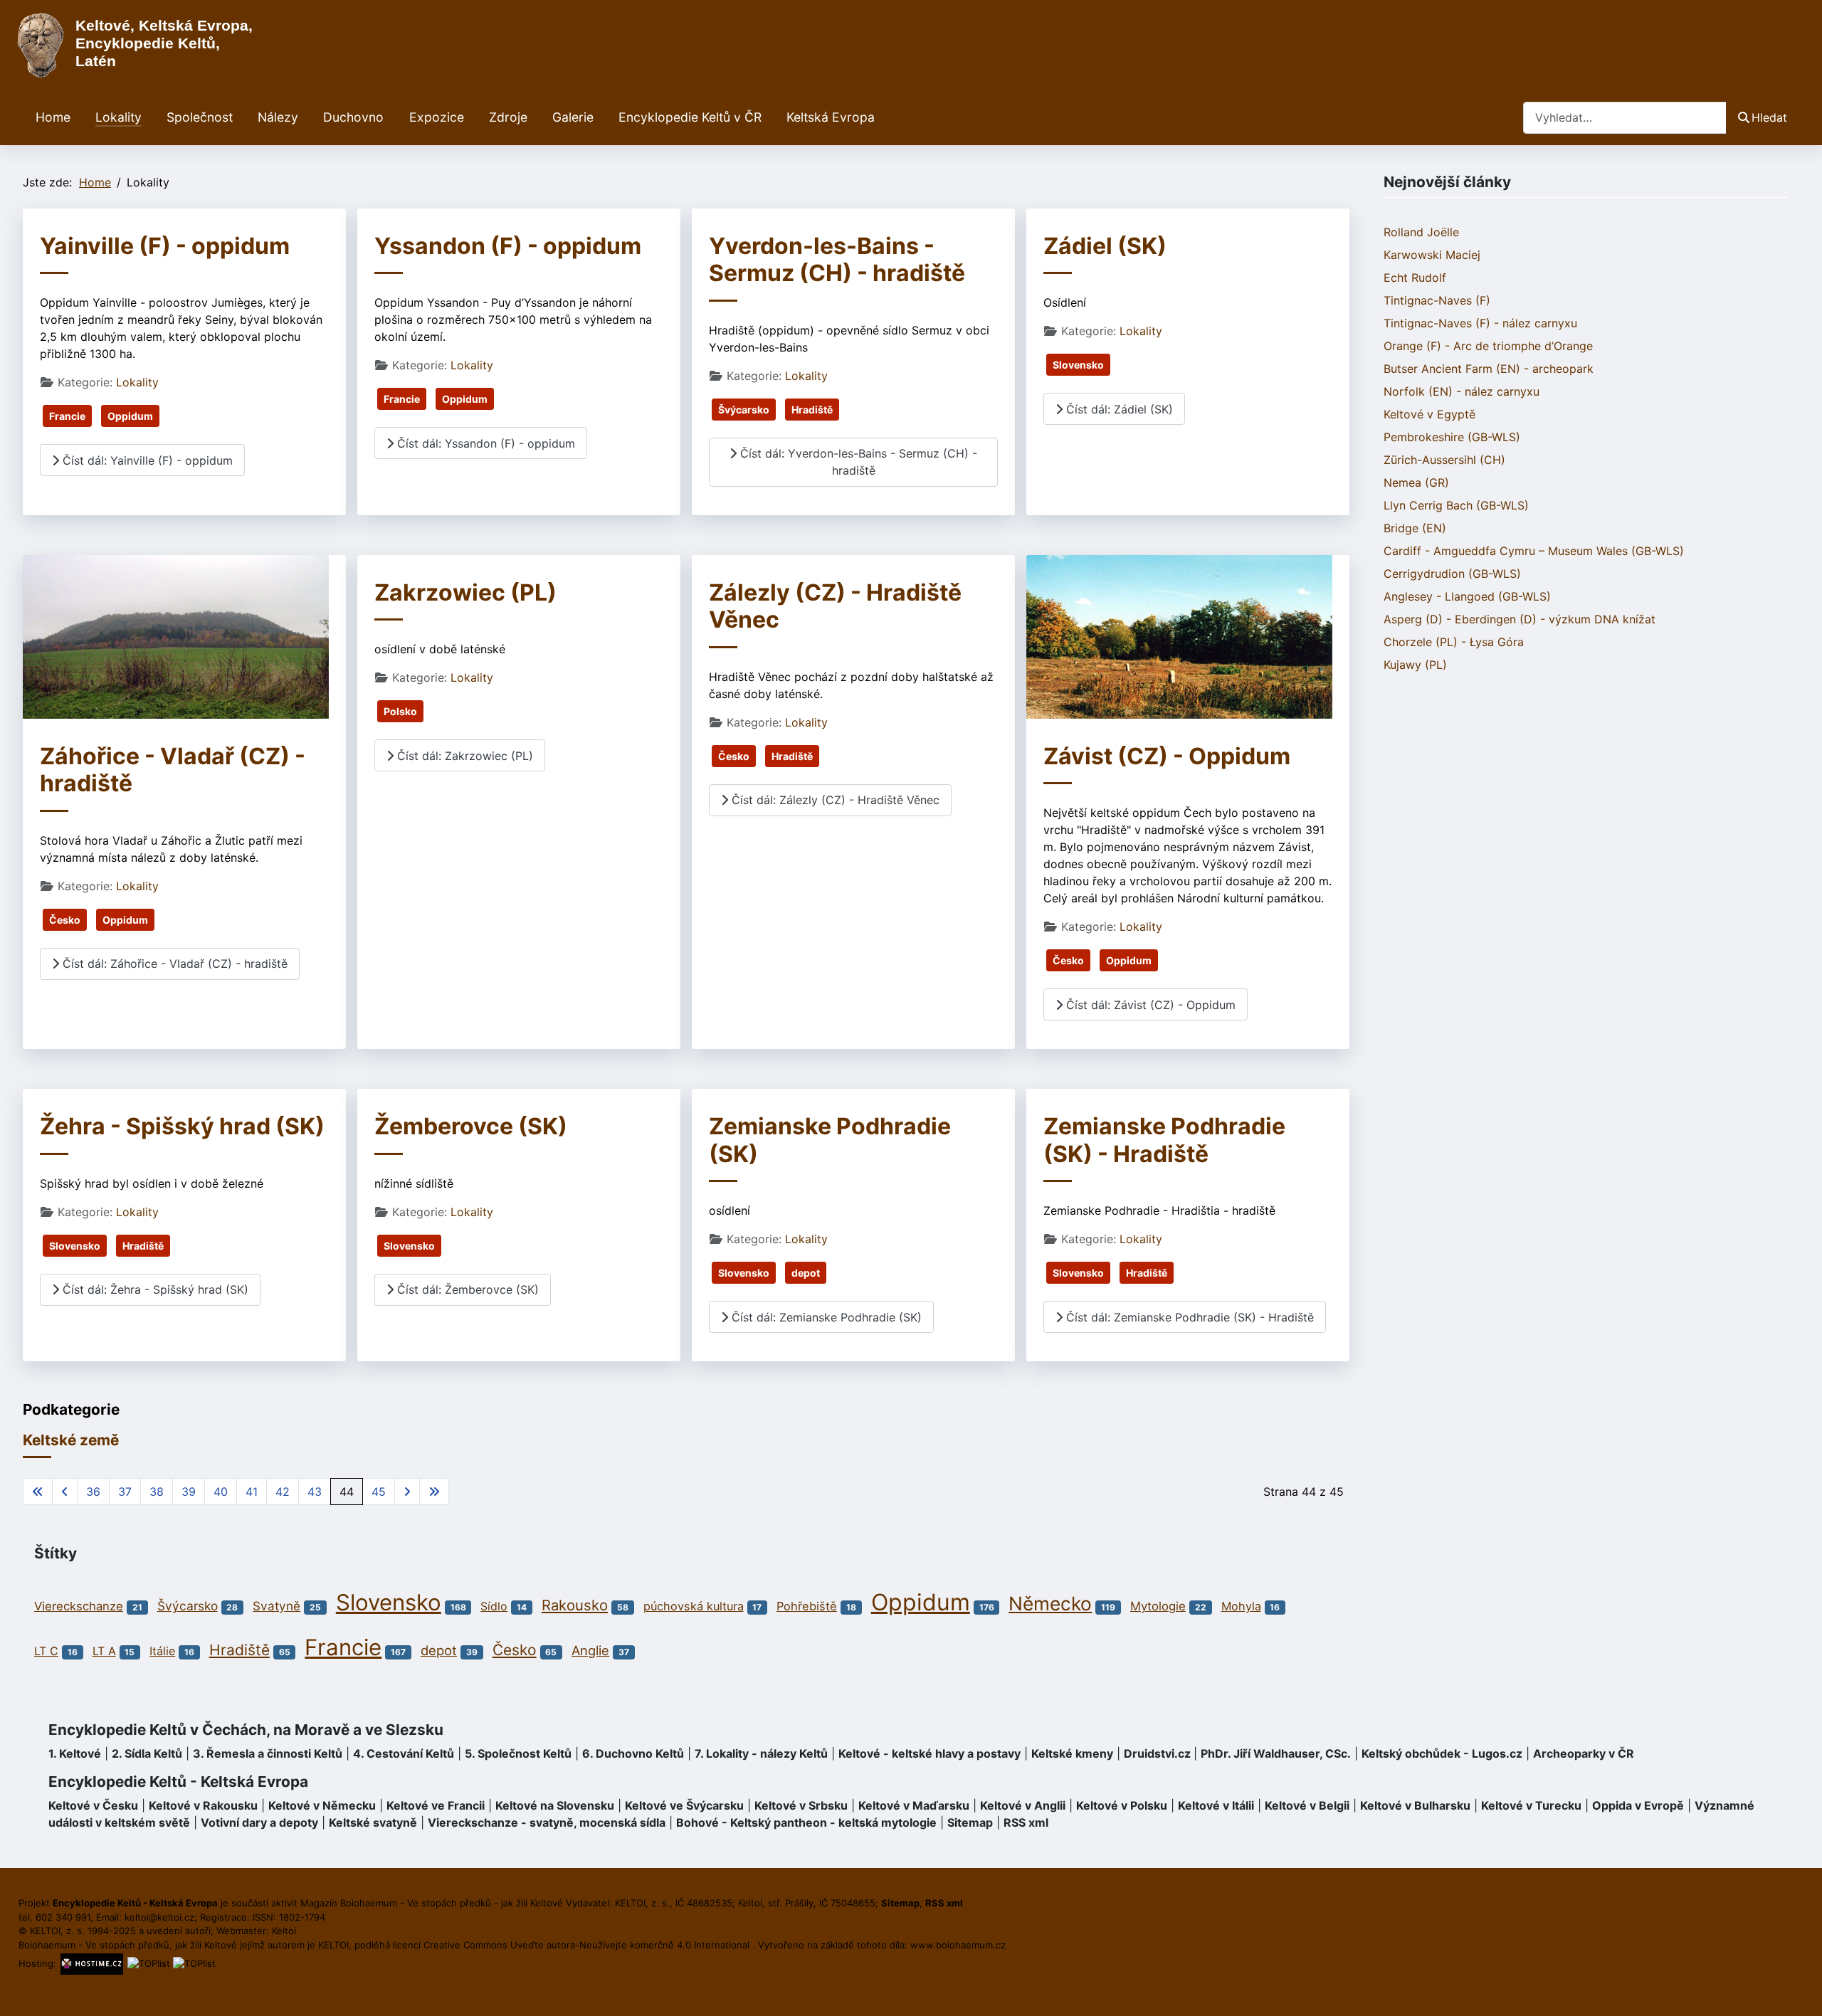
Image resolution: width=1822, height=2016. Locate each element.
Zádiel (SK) (1105, 246)
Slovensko (1078, 365)
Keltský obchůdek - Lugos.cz (1442, 1753)
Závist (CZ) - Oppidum (1167, 756)
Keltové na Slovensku (555, 1805)
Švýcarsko (744, 410)
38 (157, 1492)
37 (125, 1492)
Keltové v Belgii (1307, 1805)
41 (252, 1492)
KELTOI (333, 1945)
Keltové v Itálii (1216, 1805)
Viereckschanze (79, 1606)
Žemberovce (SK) (471, 1126)
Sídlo (494, 1606)
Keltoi (284, 1931)
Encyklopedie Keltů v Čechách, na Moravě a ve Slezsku (246, 1730)
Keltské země (71, 1440)
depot (806, 1273)
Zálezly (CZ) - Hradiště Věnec (835, 606)
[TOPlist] (149, 1963)
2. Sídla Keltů (147, 1753)
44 (347, 1492)
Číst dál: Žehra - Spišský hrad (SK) (154, 1289)
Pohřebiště (807, 1606)
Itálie (162, 1651)
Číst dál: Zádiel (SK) (1118, 409)
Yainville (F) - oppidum (165, 246)
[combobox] (1625, 118)
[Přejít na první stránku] (38, 1492)
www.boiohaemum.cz (958, 1945)
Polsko (400, 711)
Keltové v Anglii (1023, 1805)
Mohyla (1241, 1606)
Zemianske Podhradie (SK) (830, 1140)
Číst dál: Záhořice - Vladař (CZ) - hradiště (173, 964)
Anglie (590, 1650)
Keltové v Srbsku (801, 1805)
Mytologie (1158, 1606)
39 (189, 1492)
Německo (1050, 1603)
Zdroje (508, 117)
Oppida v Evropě (1638, 1805)
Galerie (573, 117)
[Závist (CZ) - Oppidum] (1179, 635)
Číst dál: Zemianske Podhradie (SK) (825, 1317)
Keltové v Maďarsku (914, 1805)
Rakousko (575, 1605)
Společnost (200, 117)
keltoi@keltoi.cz (159, 1917)
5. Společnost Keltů (518, 1753)
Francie (67, 416)
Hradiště (812, 410)
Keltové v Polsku (1122, 1805)
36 (93, 1492)
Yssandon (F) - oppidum (508, 246)
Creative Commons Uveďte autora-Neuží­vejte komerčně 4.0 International (588, 1945)
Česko (65, 920)
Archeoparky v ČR (1584, 1753)
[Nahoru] (1797, 1990)
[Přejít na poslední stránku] (434, 1492)
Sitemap (970, 1822)
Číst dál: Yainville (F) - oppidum (146, 460)
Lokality (119, 117)
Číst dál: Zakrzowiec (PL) (463, 756)
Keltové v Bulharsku (1415, 1805)
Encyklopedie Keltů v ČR (690, 117)
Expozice (437, 117)
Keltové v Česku (93, 1805)
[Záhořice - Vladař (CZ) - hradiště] (176, 635)
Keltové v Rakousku (203, 1805)
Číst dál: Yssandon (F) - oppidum (484, 443)
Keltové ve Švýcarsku (684, 1805)
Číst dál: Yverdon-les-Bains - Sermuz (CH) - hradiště (857, 462)
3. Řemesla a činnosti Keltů (268, 1753)
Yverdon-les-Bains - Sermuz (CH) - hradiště (837, 259)
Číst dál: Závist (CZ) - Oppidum (1149, 1005)
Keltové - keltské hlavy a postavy (930, 1753)
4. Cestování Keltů (404, 1753)
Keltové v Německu (322, 1805)
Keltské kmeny (1072, 1753)
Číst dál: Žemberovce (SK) (466, 1289)
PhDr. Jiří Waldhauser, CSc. (1276, 1753)
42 (283, 1492)
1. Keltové (75, 1753)
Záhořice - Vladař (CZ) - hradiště (173, 770)
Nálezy (278, 117)
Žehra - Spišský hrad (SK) (182, 1126)
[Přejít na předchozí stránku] (65, 1492)
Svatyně (277, 1606)
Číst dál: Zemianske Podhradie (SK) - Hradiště (1188, 1317)
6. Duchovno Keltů (633, 1753)
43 (315, 1492)
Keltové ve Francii (436, 1805)
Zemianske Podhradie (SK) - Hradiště (1164, 1140)
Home (53, 117)
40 (221, 1492)
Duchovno (353, 117)
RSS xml (1026, 1822)
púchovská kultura (694, 1606)
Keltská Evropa (831, 117)
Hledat (1769, 117)
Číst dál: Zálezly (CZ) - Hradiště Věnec (834, 800)
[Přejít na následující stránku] (407, 1492)
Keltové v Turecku (1531, 1805)
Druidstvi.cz (1157, 1753)
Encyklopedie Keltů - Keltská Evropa (178, 1782)
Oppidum (130, 416)
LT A (104, 1651)
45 (379, 1492)
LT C (46, 1651)
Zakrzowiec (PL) (465, 592)
